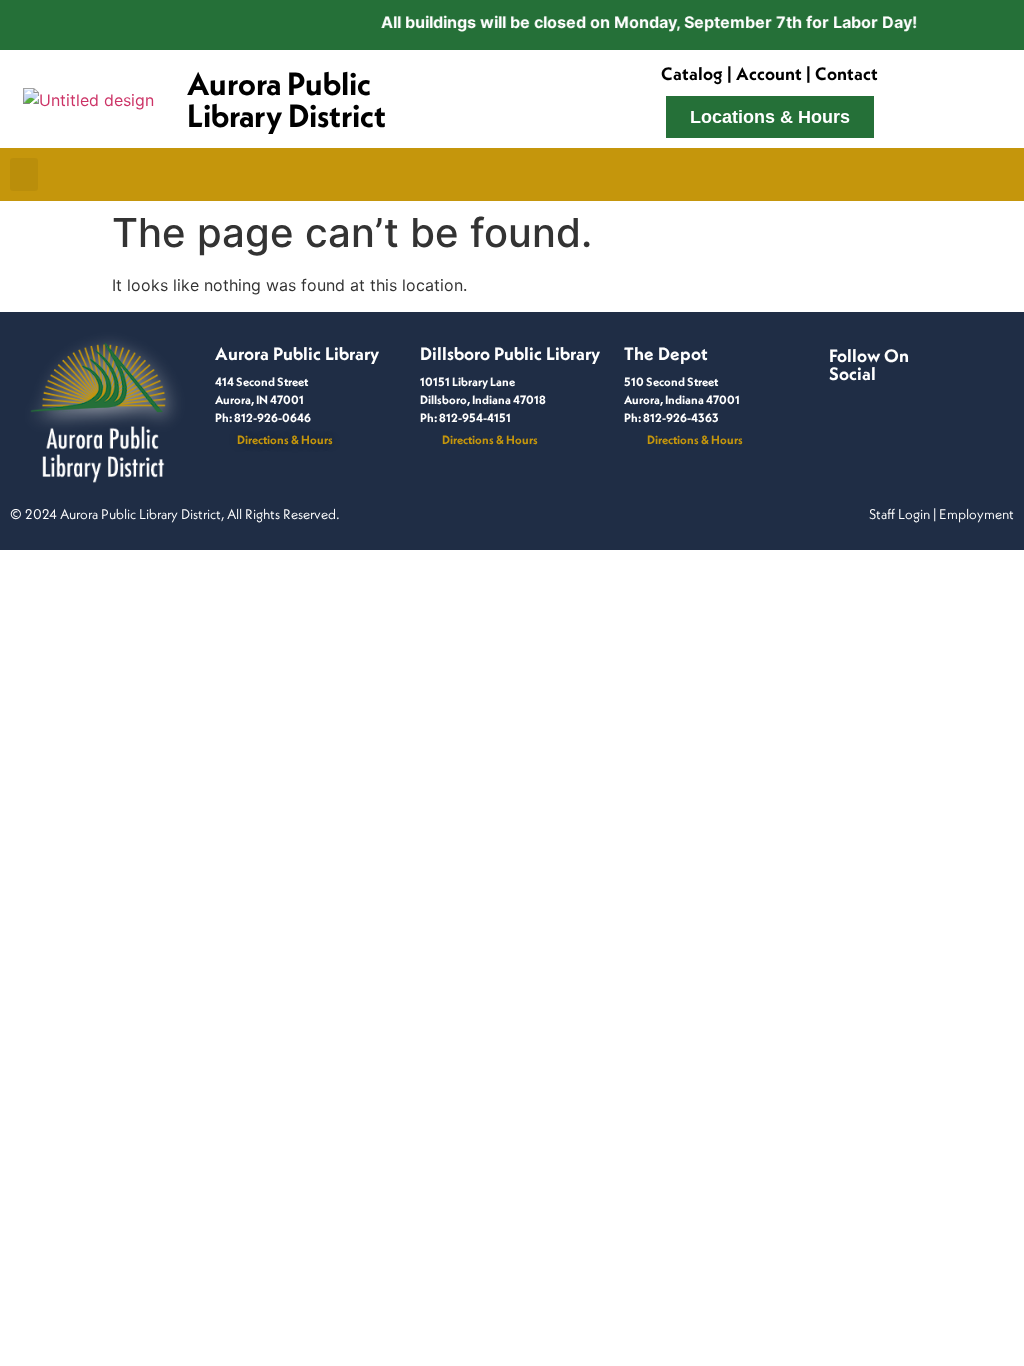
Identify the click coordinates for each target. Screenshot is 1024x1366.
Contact (846, 73)
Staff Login (899, 514)
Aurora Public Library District (286, 99)
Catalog (692, 73)
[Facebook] (841, 395)
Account (769, 73)
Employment (976, 514)
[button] (24, 174)
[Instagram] (865, 395)
